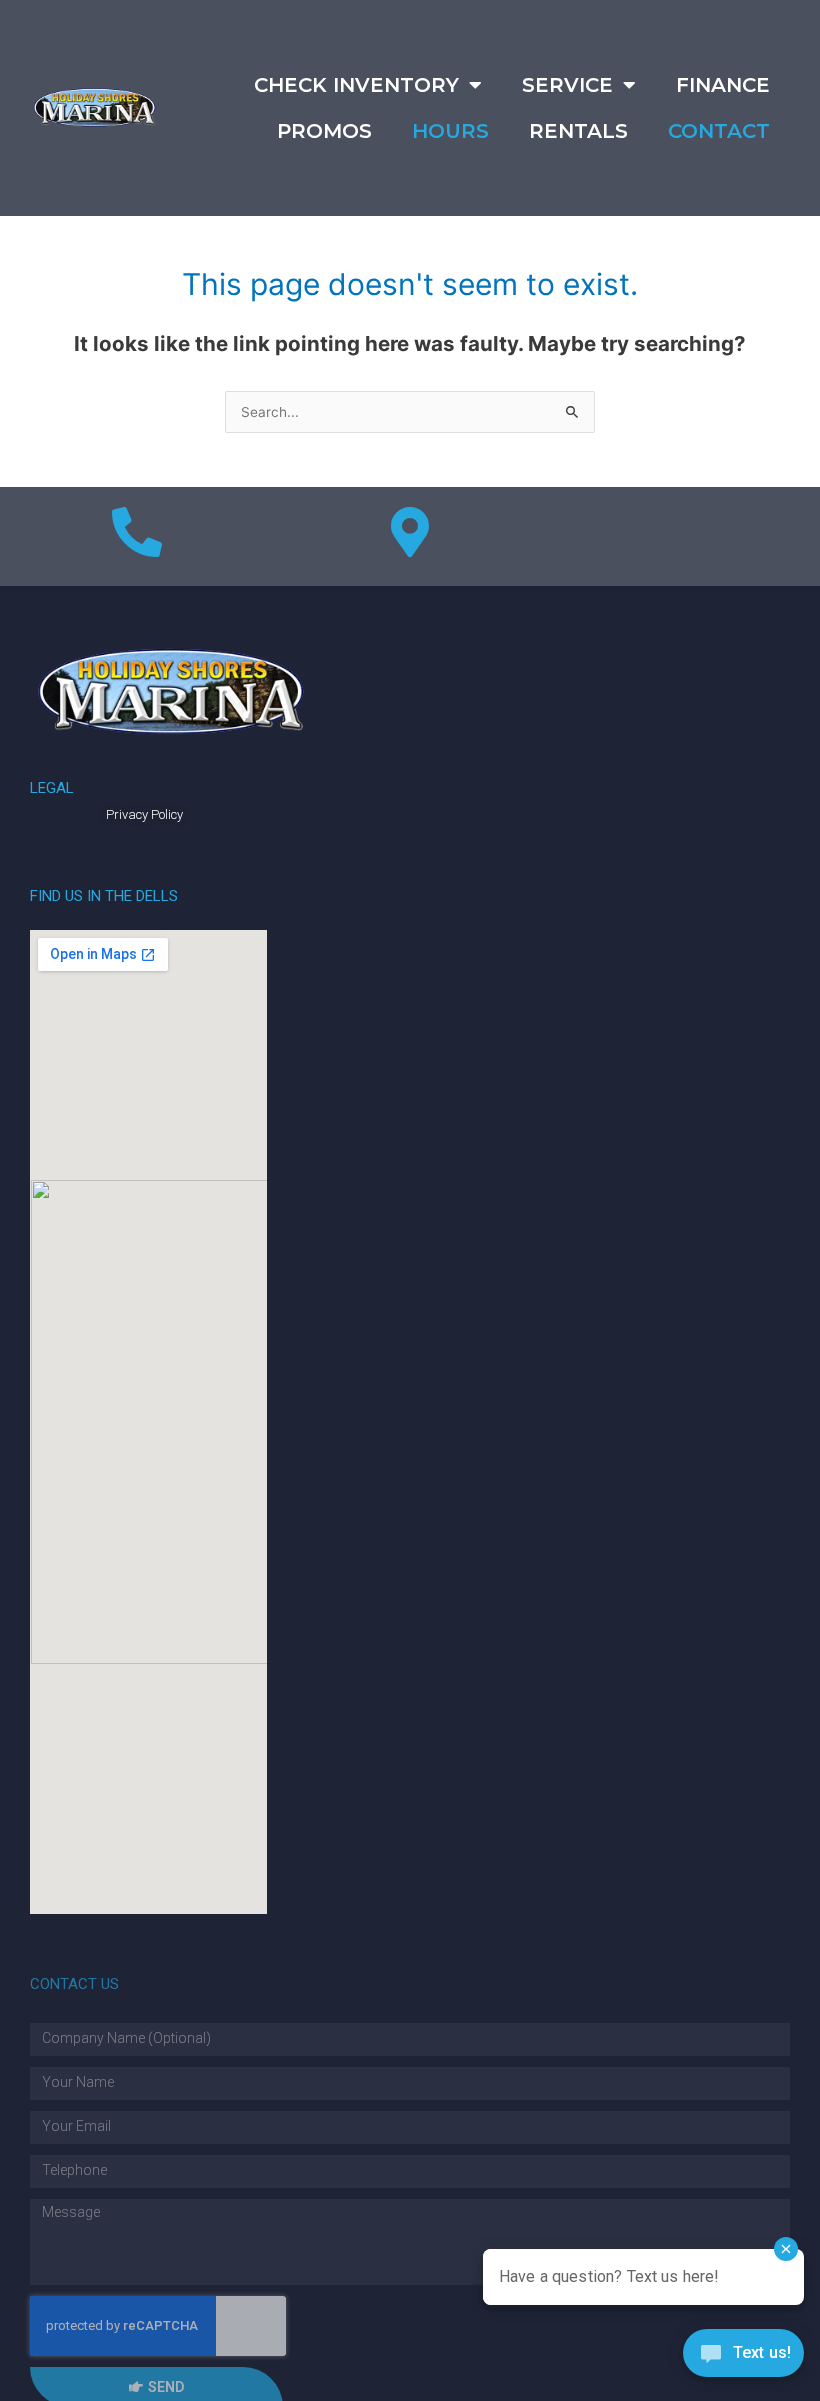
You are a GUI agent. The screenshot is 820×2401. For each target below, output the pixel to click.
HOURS (450, 131)
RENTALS (578, 131)
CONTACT (719, 131)
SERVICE (567, 85)
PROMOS (324, 131)
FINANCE (723, 85)
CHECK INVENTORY (356, 85)
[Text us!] (743, 2359)
